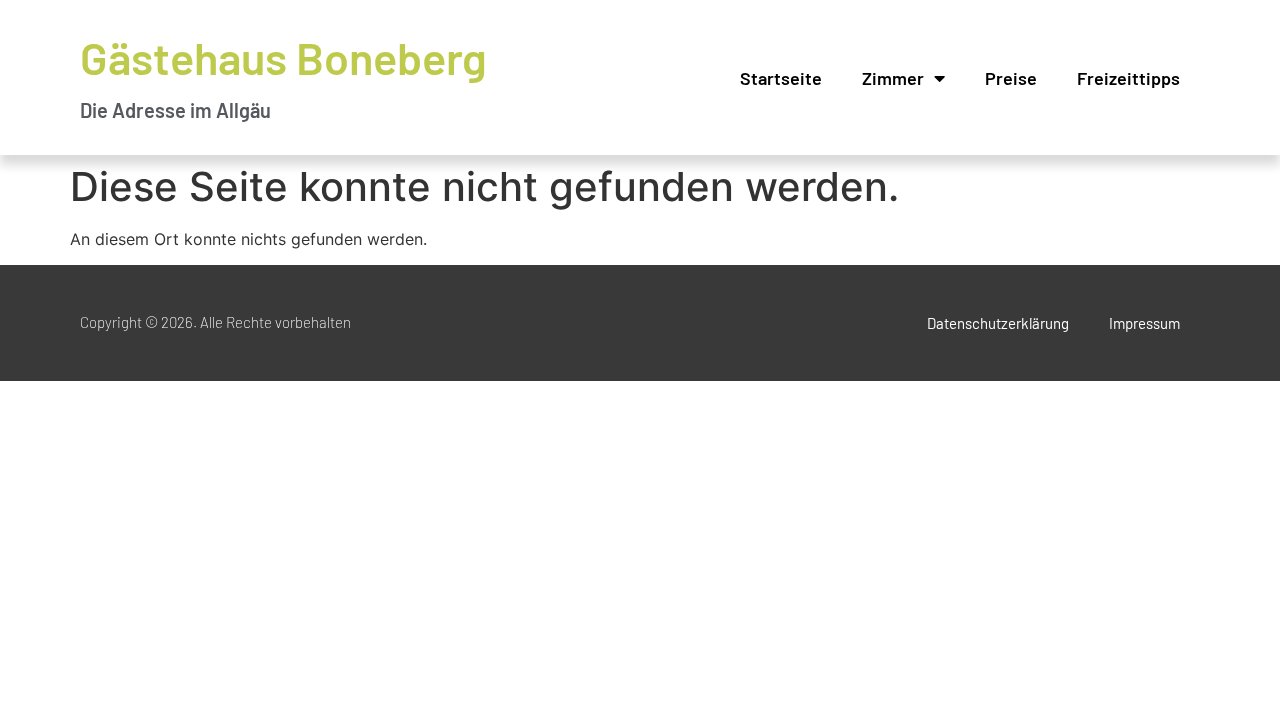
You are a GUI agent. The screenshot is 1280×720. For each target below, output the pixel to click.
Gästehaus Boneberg (283, 57)
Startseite (781, 78)
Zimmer (893, 78)
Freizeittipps (1128, 78)
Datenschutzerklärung (998, 323)
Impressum (1144, 323)
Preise (1011, 78)
